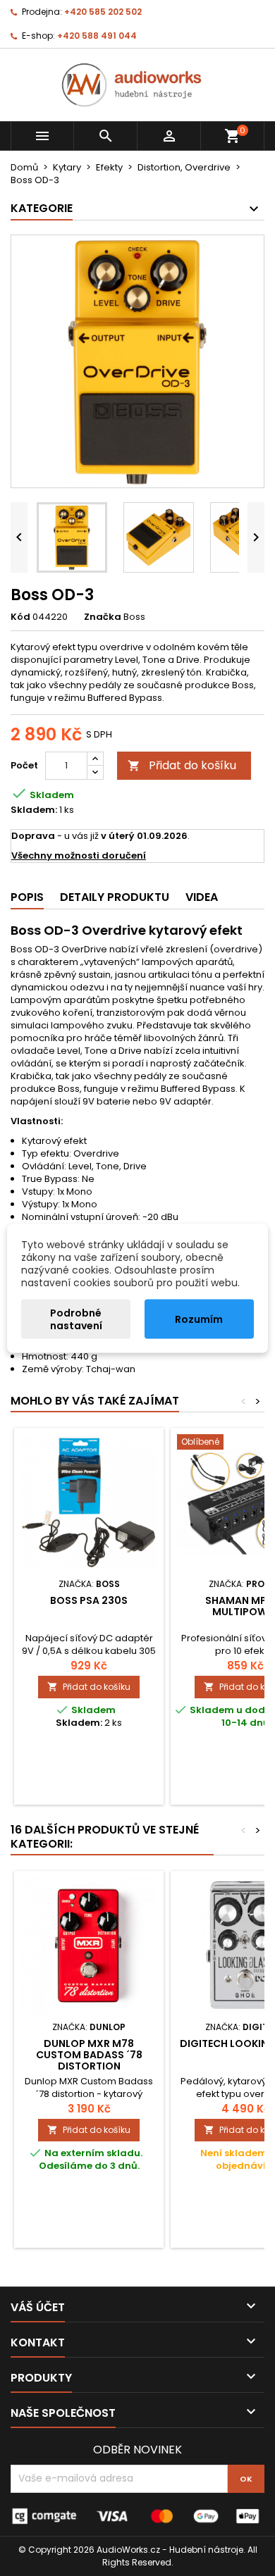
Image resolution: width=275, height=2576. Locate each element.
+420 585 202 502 (103, 12)
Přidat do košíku (182, 765)
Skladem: (34, 810)
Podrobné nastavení (76, 1319)
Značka (103, 617)
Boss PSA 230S (89, 1600)
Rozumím (199, 1319)
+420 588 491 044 (97, 36)
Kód (20, 617)
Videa (202, 897)
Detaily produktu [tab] (115, 897)
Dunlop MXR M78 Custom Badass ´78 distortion (89, 2055)
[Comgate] (137, 2515)
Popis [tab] (27, 897)
